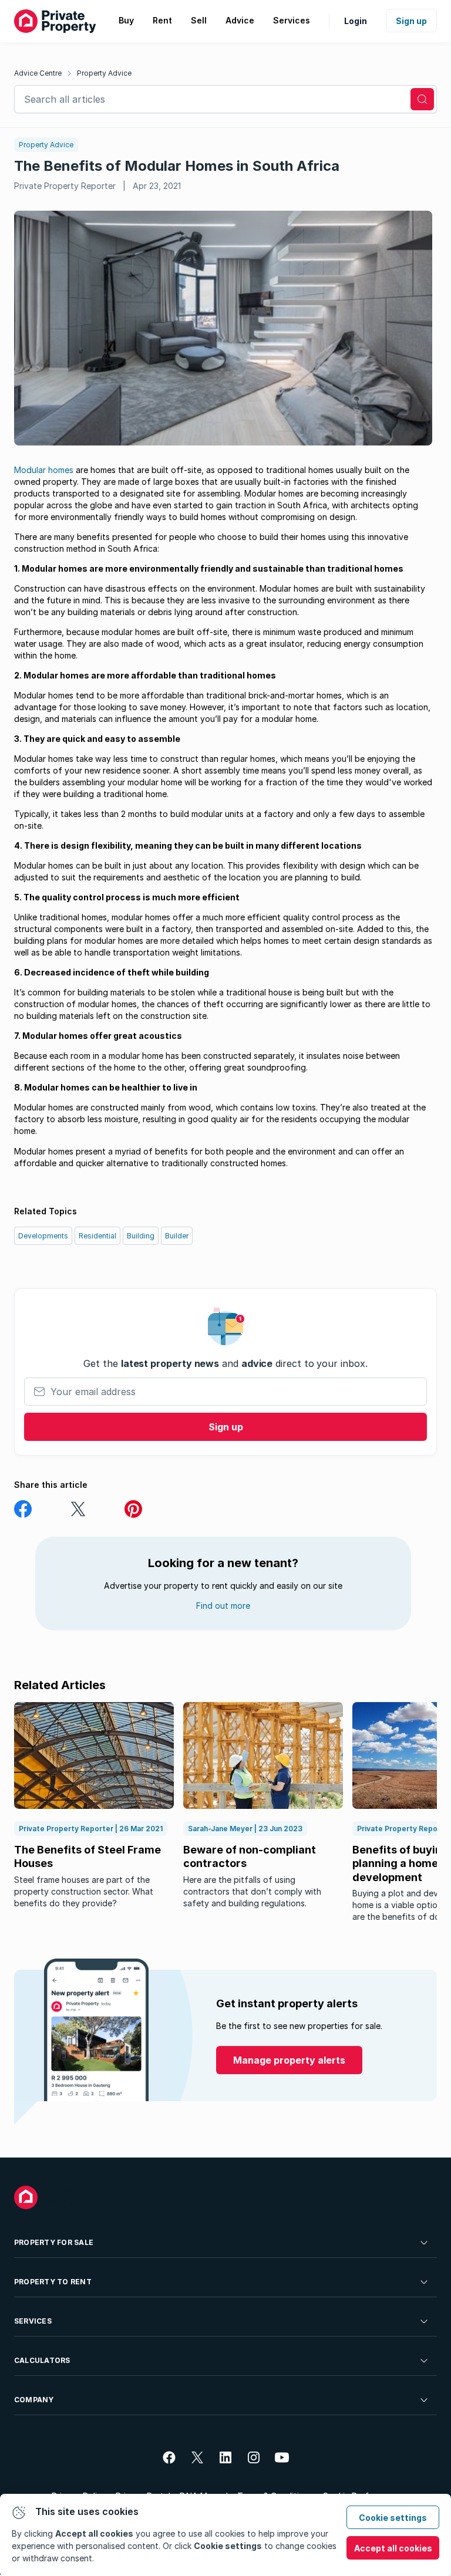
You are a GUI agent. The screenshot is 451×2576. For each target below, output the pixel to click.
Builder (177, 1236)
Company (34, 2400)
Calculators (42, 2360)
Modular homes (44, 470)
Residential (97, 1236)
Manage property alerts (289, 2060)
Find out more (223, 1606)
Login (356, 21)
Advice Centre (38, 73)
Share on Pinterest (133, 1509)
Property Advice (104, 73)
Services (33, 2321)
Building (141, 1236)
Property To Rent (53, 2282)
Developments (43, 1236)
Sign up (411, 21)
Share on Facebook (23, 1509)
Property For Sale (54, 2242)
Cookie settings (393, 2518)
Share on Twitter (78, 1509)
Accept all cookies (393, 2548)
